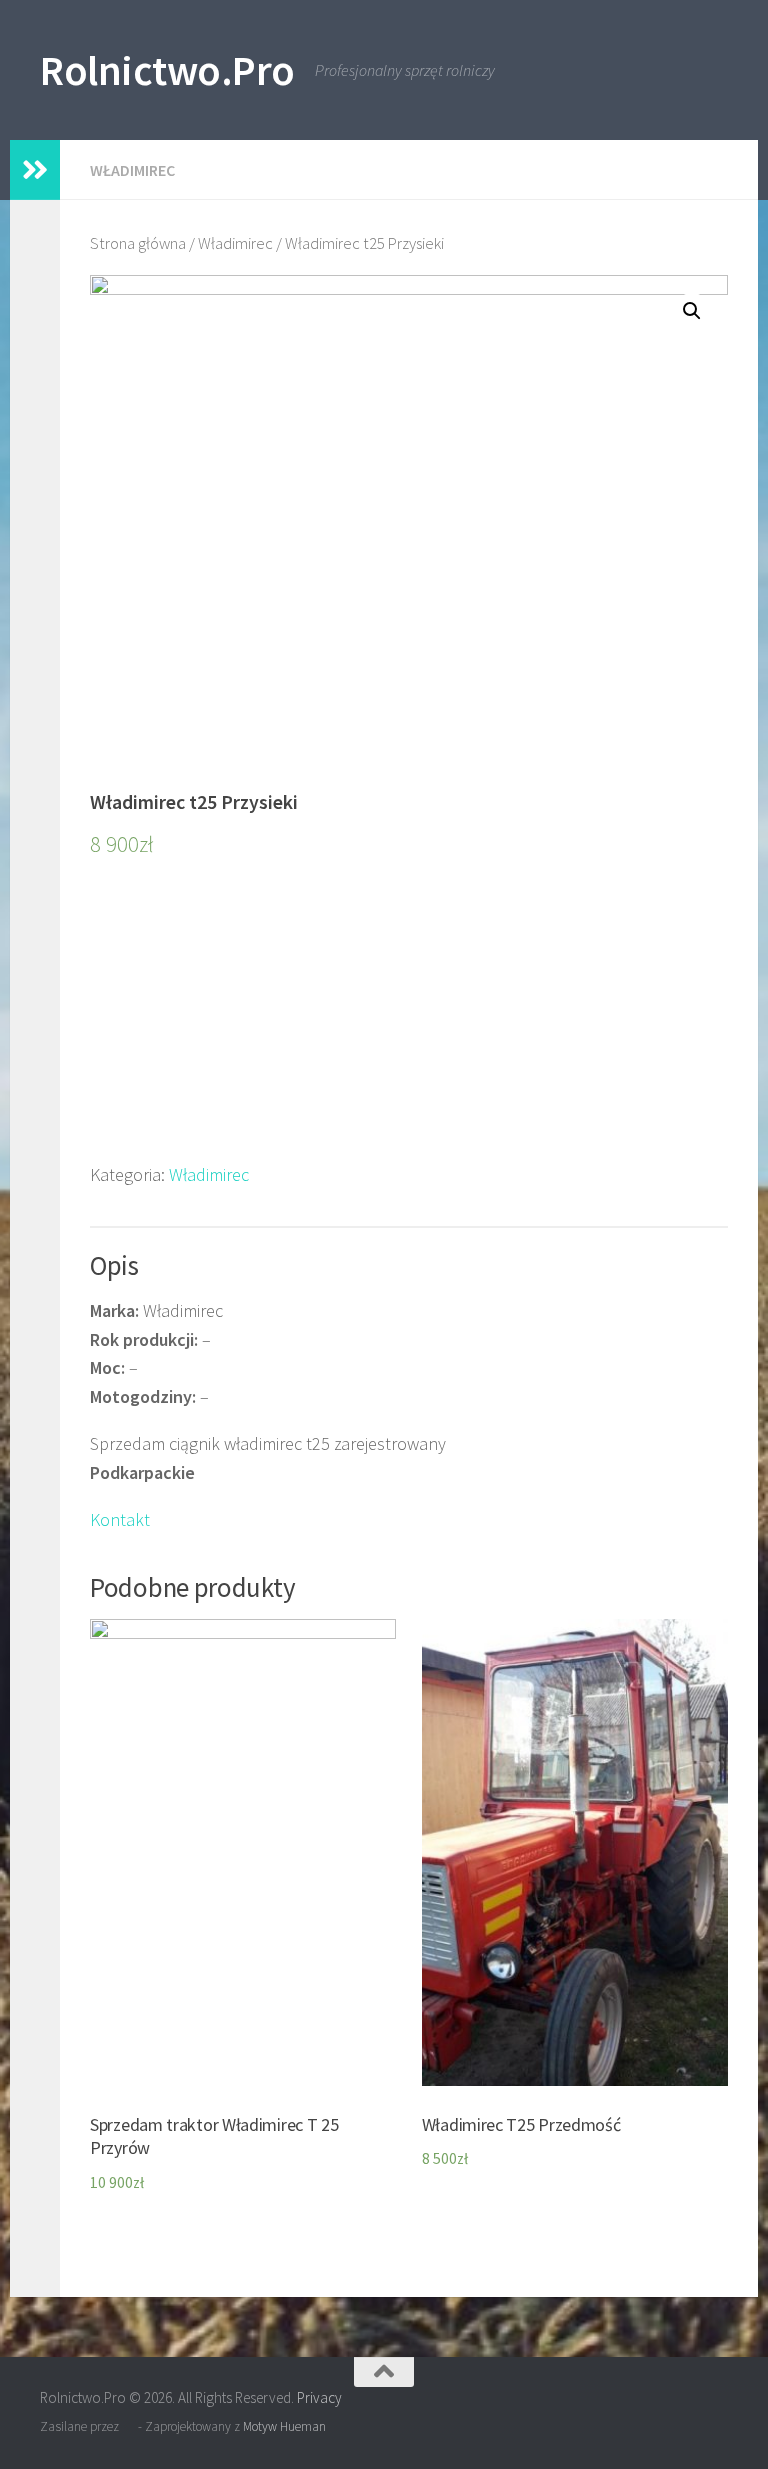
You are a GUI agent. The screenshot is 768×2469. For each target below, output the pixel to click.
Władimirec (132, 170)
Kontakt (120, 1519)
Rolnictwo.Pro (167, 70)
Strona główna (138, 243)
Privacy (319, 2397)
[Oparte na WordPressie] (128, 2426)
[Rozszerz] (35, 170)
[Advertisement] (409, 1021)
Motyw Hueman (284, 2426)
